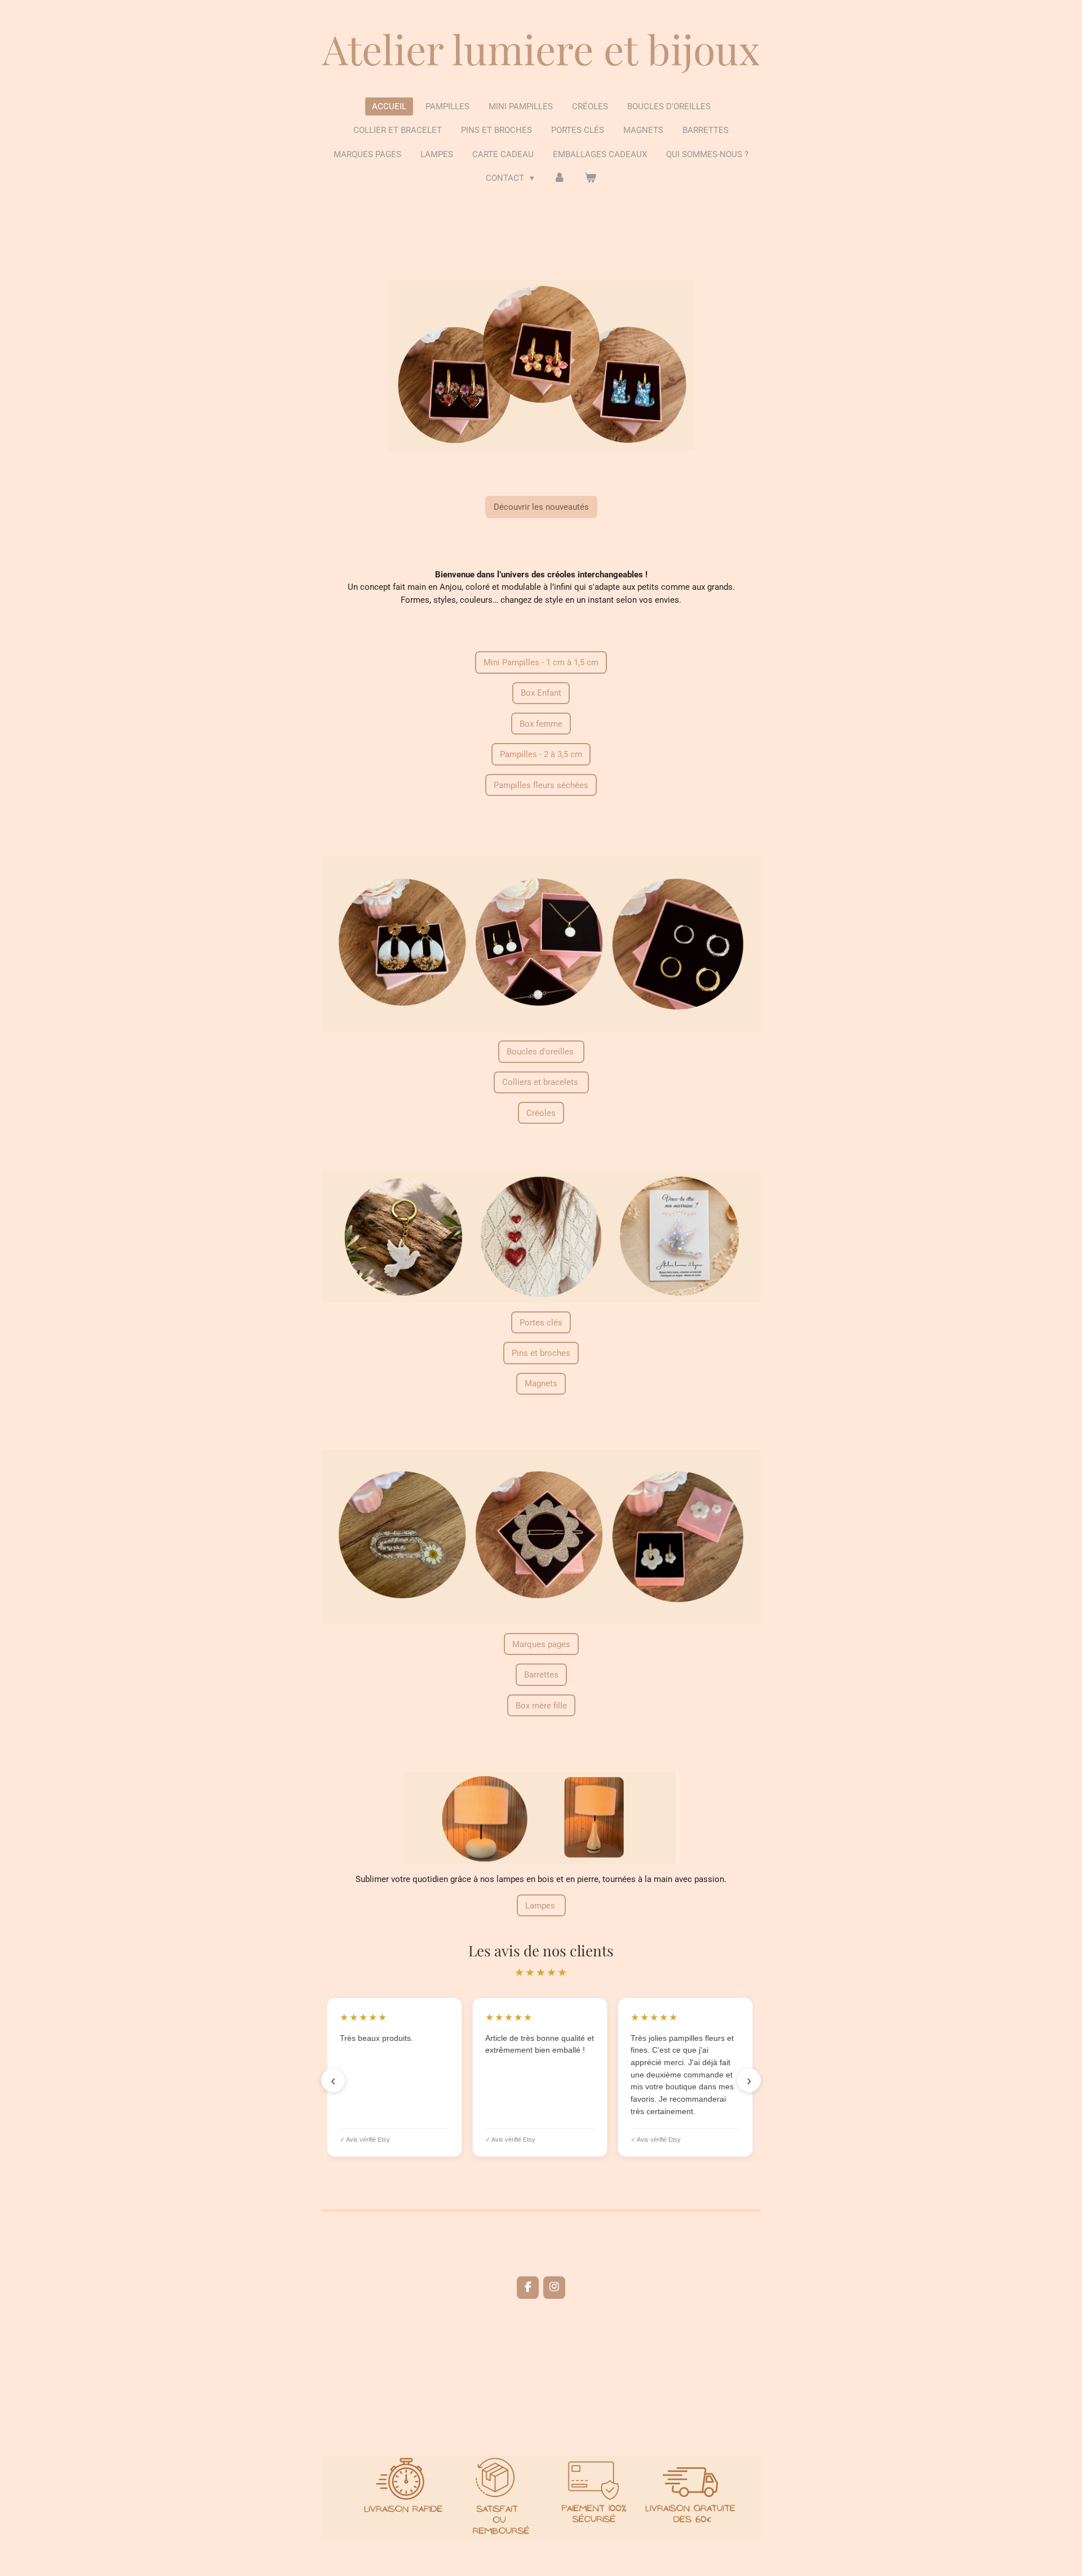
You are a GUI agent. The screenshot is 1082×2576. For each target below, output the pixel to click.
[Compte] (559, 178)
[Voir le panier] (590, 178)
